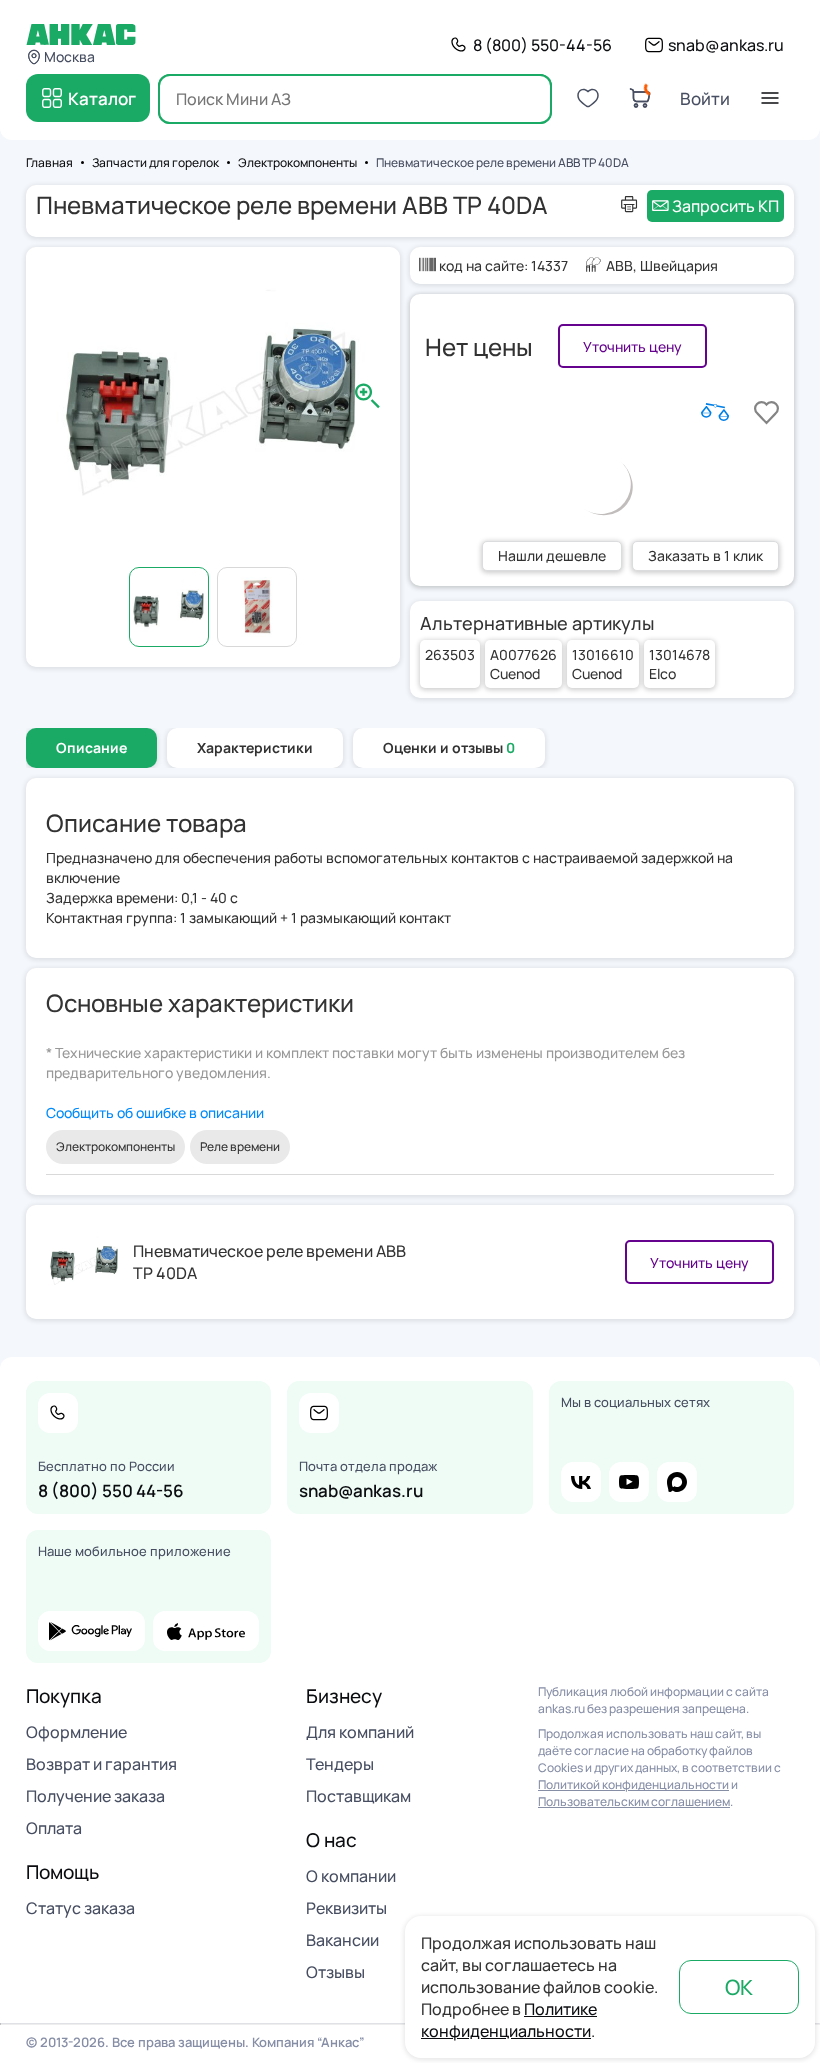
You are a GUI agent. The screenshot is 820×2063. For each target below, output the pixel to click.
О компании (351, 1876)
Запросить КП (725, 206)
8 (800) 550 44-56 (111, 1490)
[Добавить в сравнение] (715, 412)
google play (91, 1631)
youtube (629, 1482)
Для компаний (360, 1732)
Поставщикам (358, 1796)
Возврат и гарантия (101, 1764)
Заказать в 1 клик (705, 555)
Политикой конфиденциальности (633, 1784)
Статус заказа (80, 1908)
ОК (739, 1987)
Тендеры (340, 1764)
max (677, 1482)
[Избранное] (588, 98)
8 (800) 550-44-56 (542, 45)
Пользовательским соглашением (634, 1801)
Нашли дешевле (552, 555)
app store (206, 1631)
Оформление (76, 1732)
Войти (705, 98)
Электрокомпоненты (115, 1146)
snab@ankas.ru (726, 45)
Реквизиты (346, 1908)
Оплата (54, 1828)
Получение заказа (95, 1796)
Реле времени (240, 1146)
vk (581, 1482)
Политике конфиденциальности (509, 2020)
